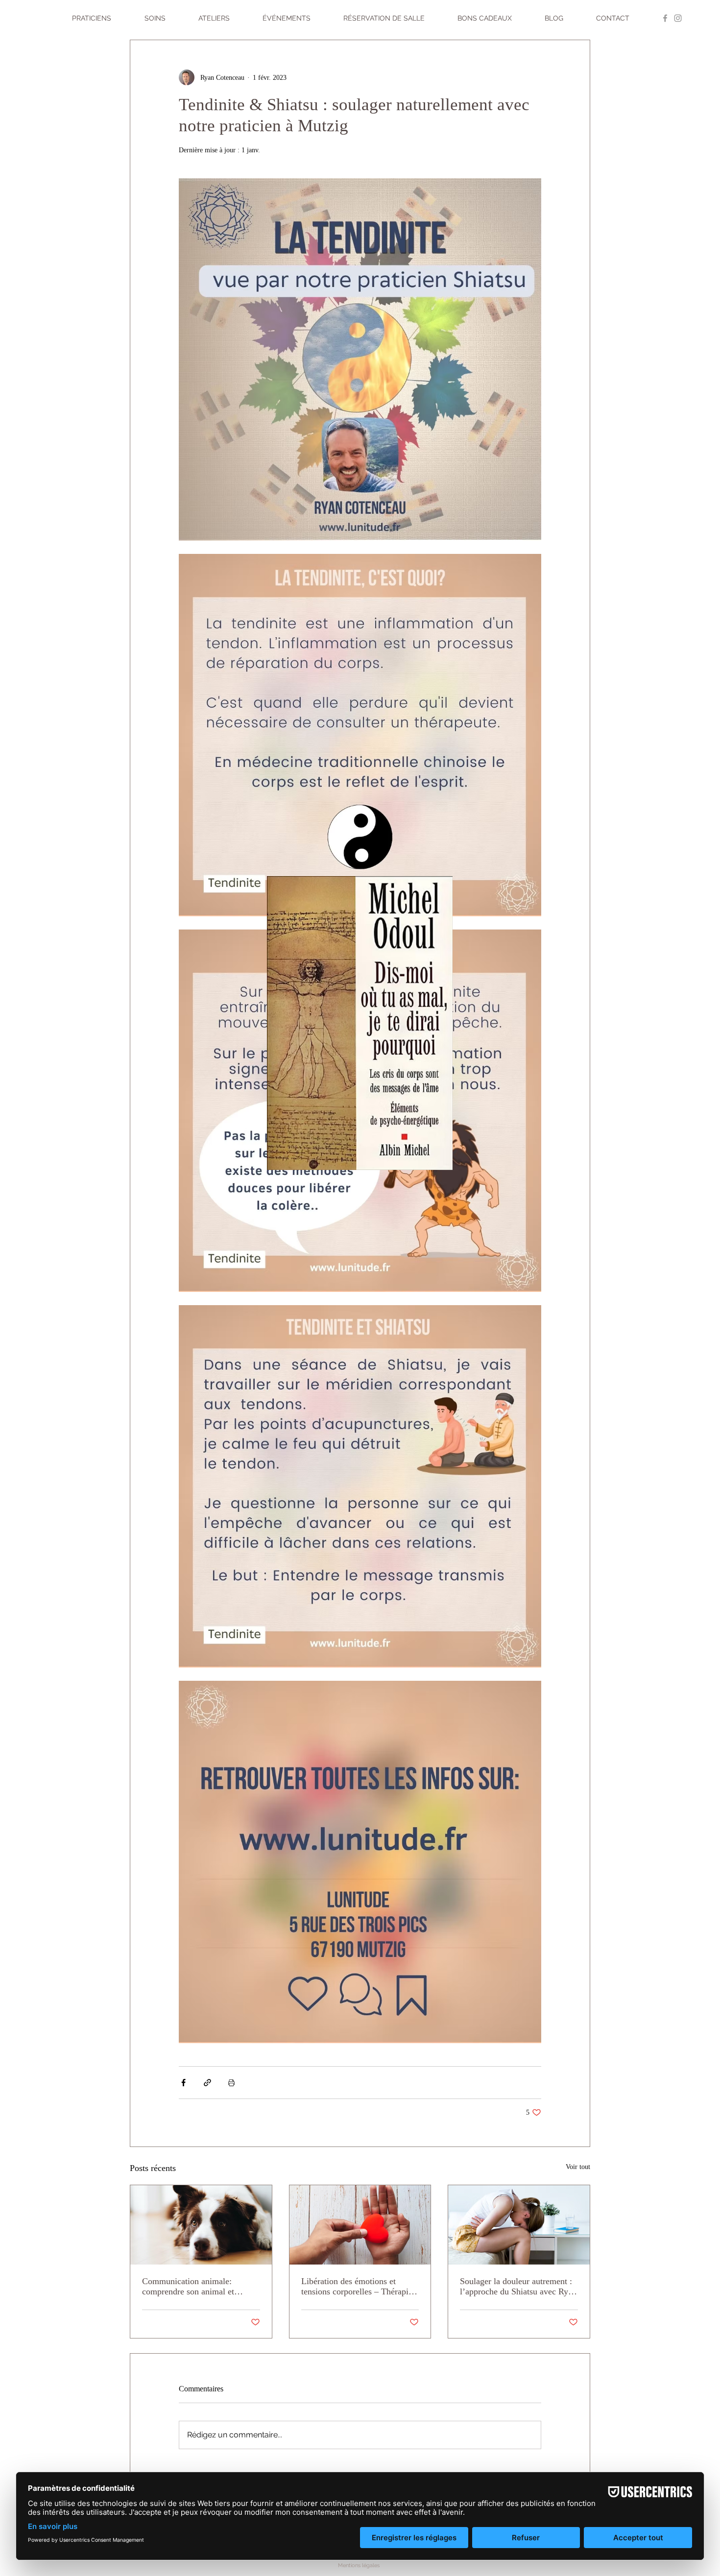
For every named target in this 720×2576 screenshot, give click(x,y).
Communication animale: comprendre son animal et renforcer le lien (188, 2287)
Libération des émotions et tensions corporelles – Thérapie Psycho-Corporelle (357, 2287)
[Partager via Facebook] (183, 2083)
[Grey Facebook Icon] (665, 18)
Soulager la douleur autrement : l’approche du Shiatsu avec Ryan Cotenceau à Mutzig (518, 2287)
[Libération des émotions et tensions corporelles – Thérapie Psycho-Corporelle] (360, 2225)
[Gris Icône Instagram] (678, 18)
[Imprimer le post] (231, 2083)
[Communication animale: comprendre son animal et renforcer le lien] (201, 2225)
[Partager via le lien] (207, 2083)
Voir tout (578, 2167)
